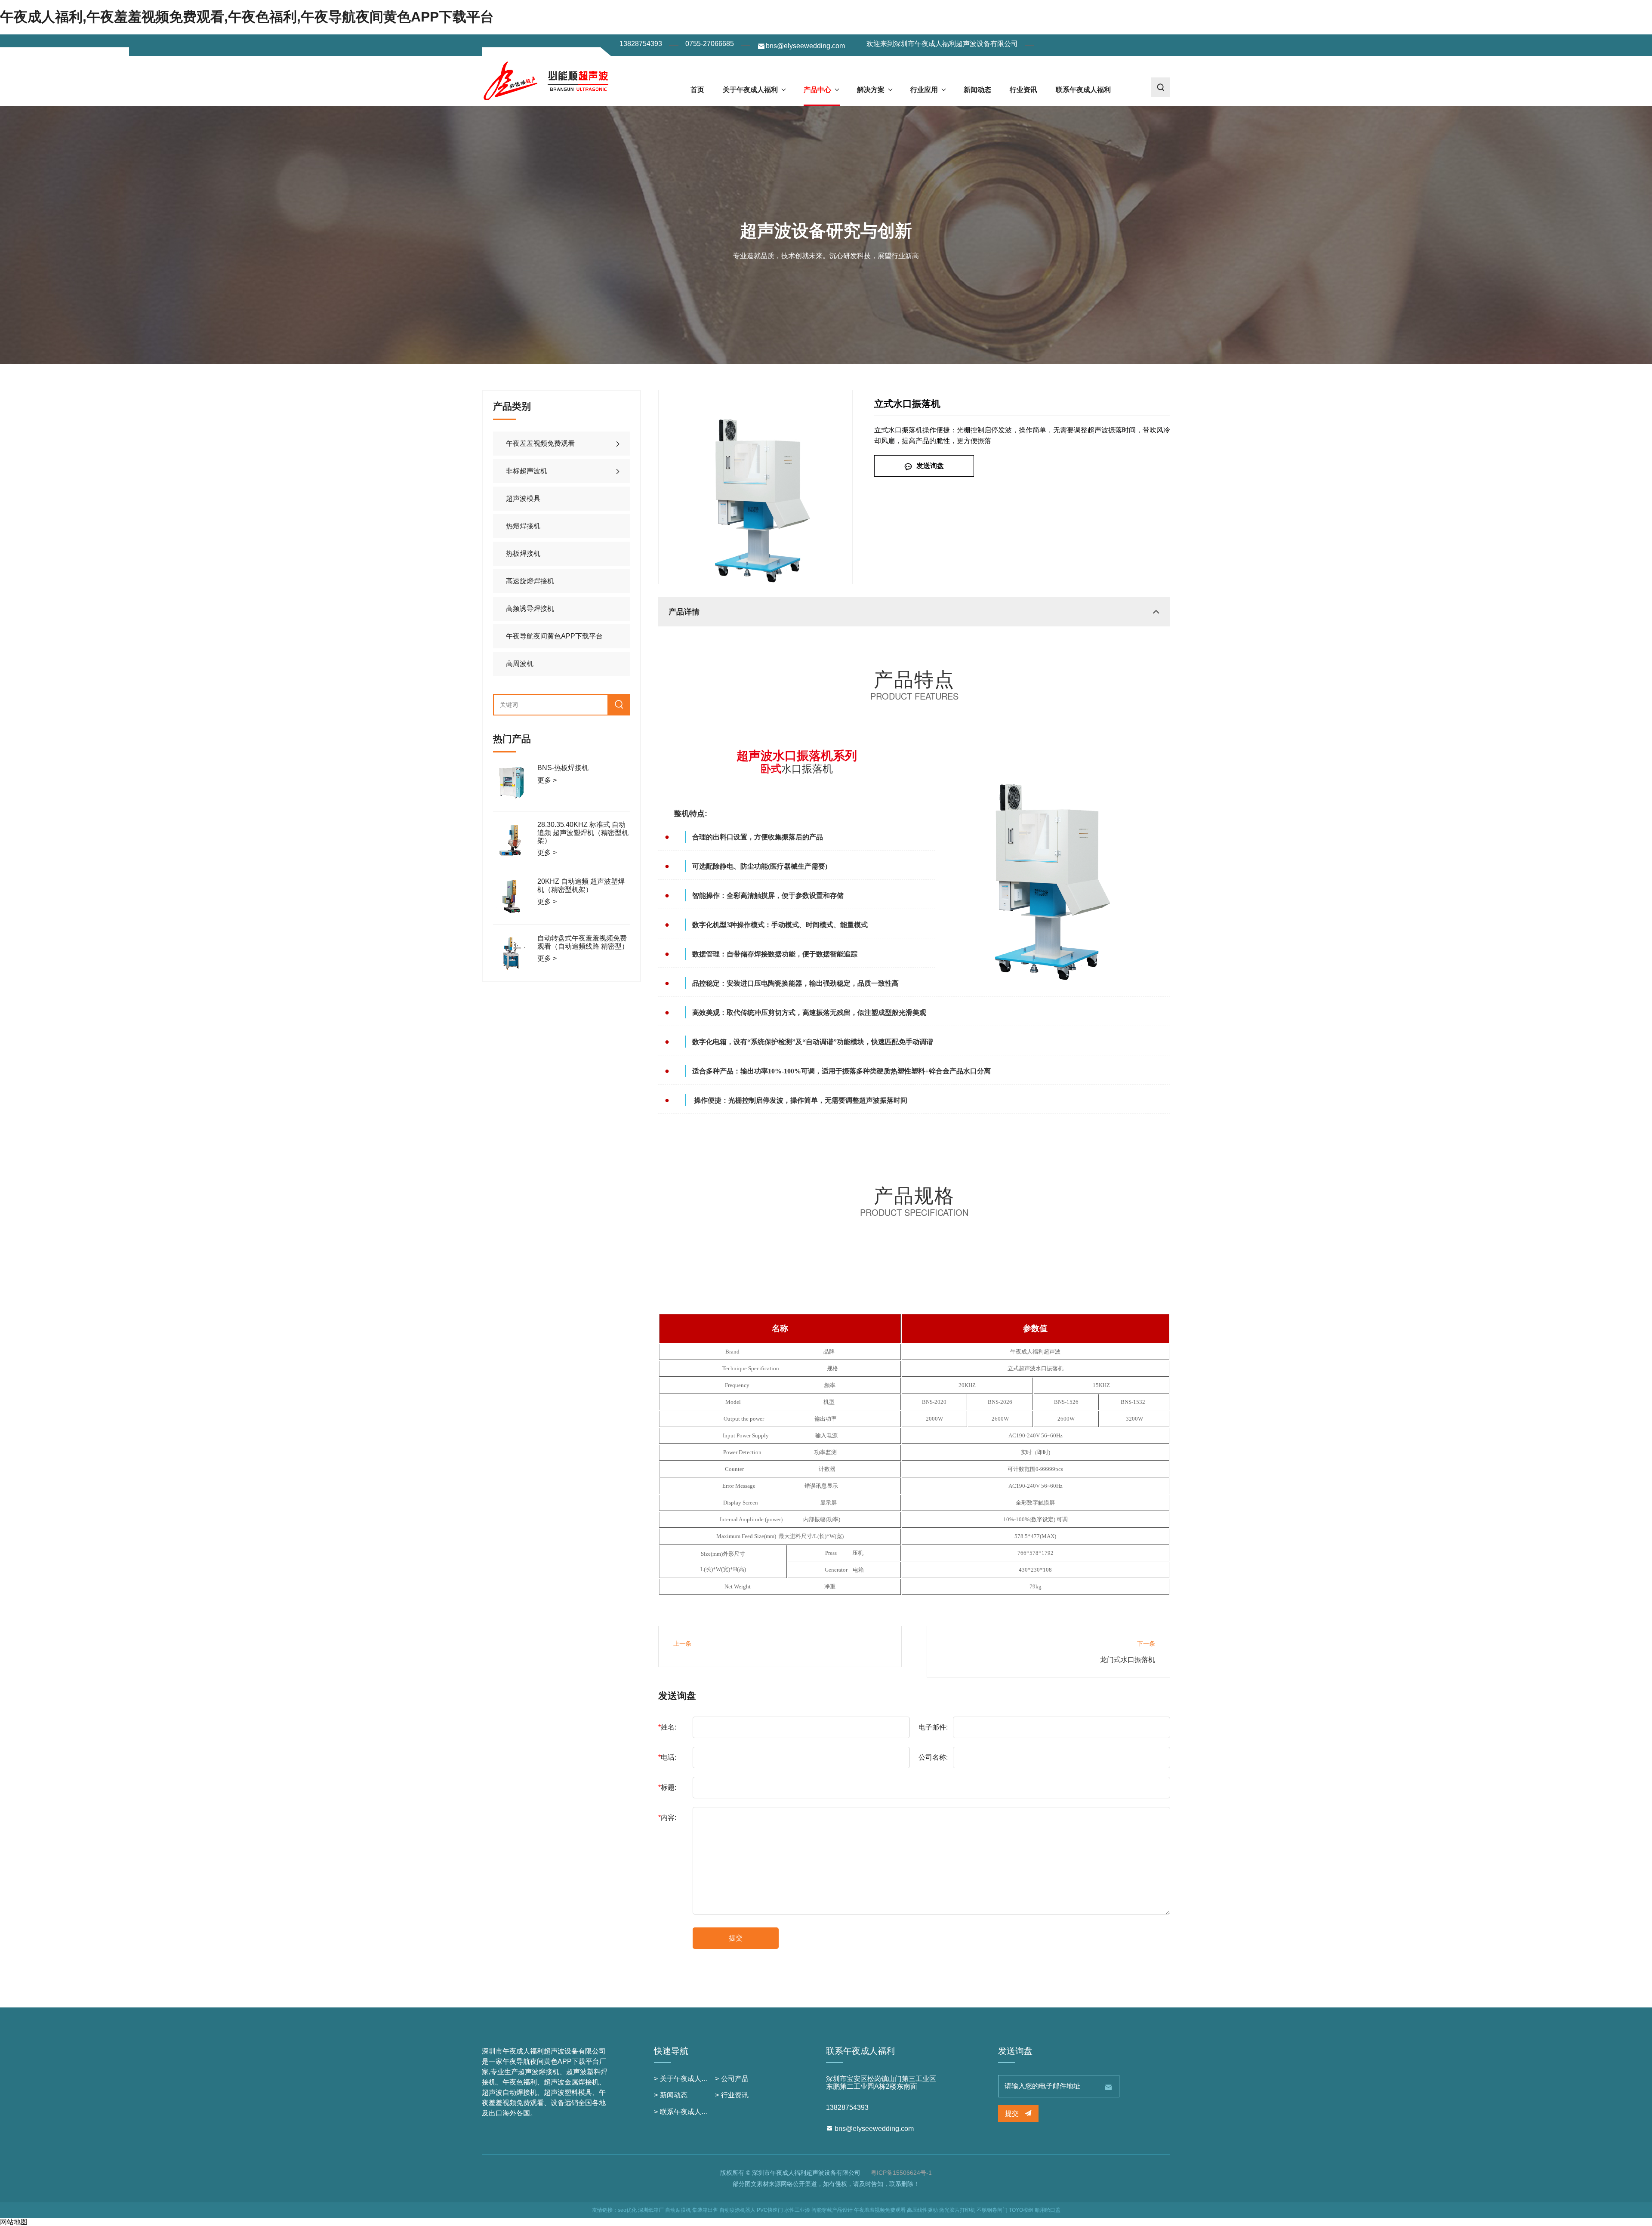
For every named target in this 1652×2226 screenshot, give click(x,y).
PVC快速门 (770, 2210)
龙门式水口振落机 (1128, 1660)
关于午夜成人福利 (750, 90)
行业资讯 (1023, 90)
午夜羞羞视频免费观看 (540, 443)
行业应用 (924, 90)
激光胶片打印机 (957, 2210)
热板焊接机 (523, 553)
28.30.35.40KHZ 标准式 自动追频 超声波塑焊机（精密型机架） (583, 832)
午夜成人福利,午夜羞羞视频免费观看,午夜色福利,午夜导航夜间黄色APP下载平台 (247, 17)
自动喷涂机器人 (737, 2210)
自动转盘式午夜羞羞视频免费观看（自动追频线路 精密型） (583, 942)
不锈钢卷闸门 (992, 2210)
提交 (736, 1938)
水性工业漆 (797, 2210)
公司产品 (735, 2079)
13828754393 (641, 44)
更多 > (547, 780)
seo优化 (627, 2210)
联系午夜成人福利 (1083, 90)
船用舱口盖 (1048, 2210)
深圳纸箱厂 (651, 2210)
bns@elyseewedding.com (805, 46)
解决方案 (871, 90)
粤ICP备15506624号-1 (901, 2173)
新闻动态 (977, 90)
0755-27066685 (710, 44)
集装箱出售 (705, 2210)
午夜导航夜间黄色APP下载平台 (554, 636)
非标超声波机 (527, 471)
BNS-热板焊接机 (563, 768)
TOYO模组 (1021, 2210)
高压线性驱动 (922, 2210)
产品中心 (817, 90)
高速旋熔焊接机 (530, 581)
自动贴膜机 (678, 2210)
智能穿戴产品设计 (832, 2210)
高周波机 (520, 664)
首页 (697, 90)
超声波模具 (523, 498)
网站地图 (14, 2222)
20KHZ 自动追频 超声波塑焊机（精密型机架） (581, 885)
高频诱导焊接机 (530, 609)
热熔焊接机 (523, 526)
